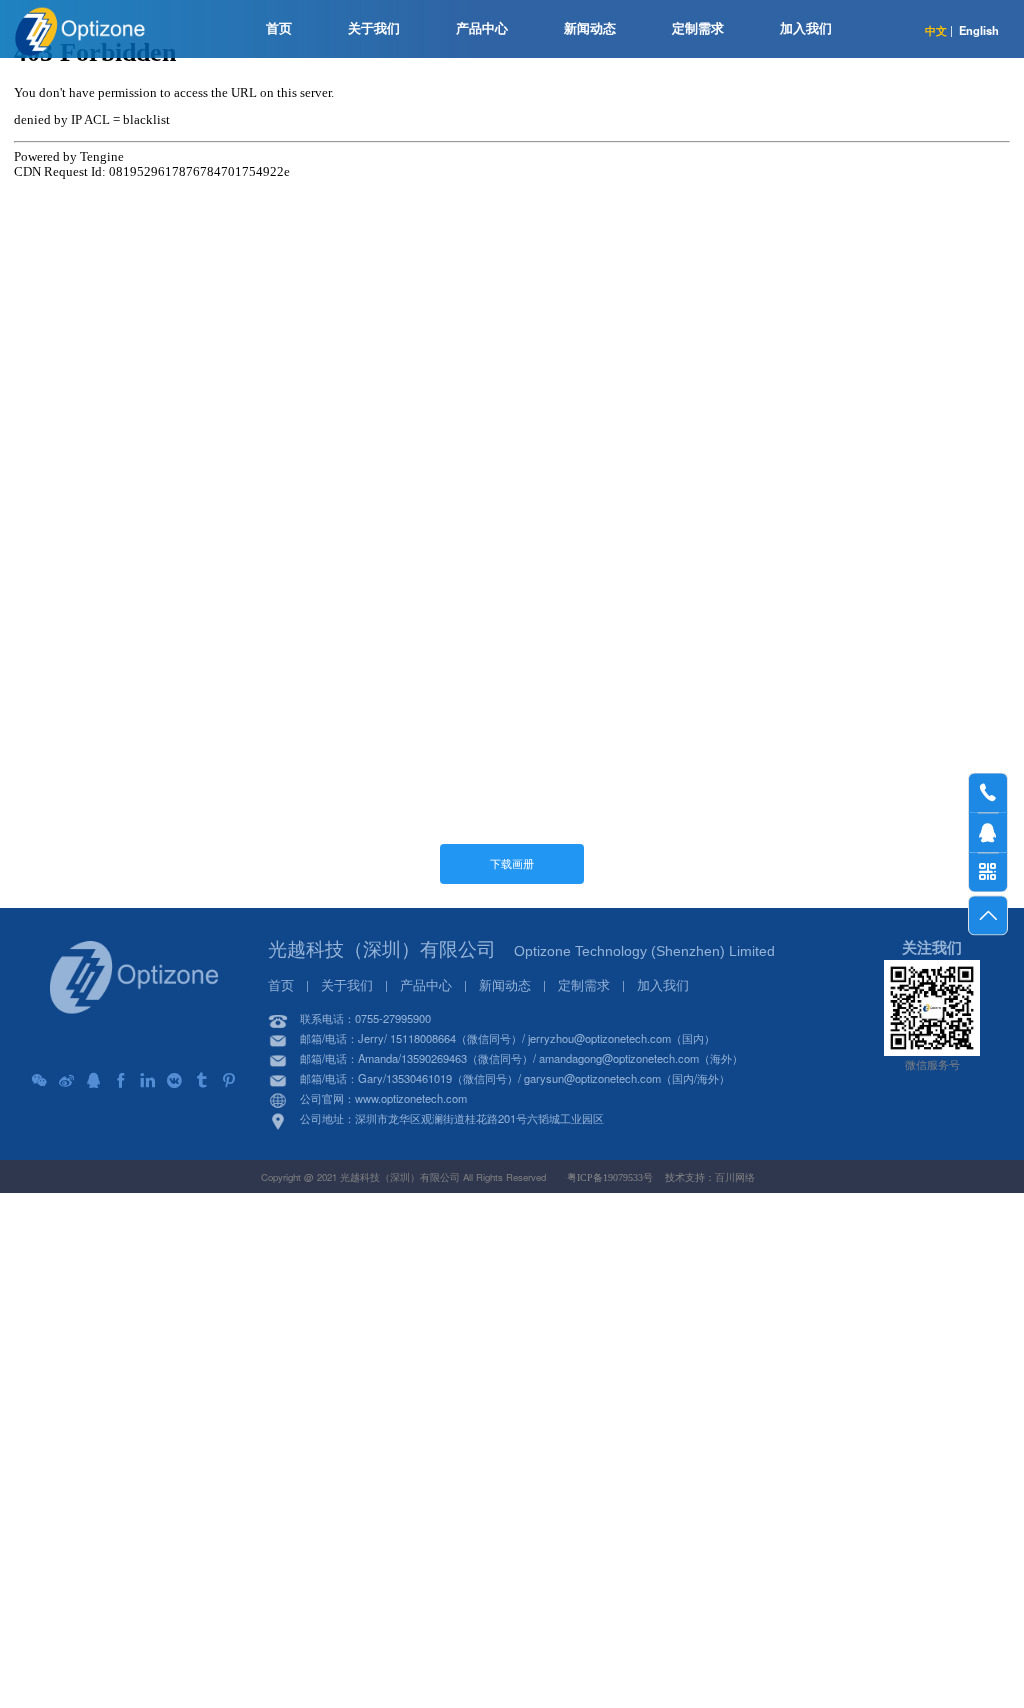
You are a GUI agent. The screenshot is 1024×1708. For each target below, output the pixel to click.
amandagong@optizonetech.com (619, 1058)
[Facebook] (121, 1081)
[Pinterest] (229, 1081)
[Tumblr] (202, 1081)
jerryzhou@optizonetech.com (599, 1038)
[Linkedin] (148, 1081)
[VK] (175, 1081)
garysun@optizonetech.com (592, 1078)
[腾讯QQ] (94, 1081)
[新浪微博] (67, 1081)
